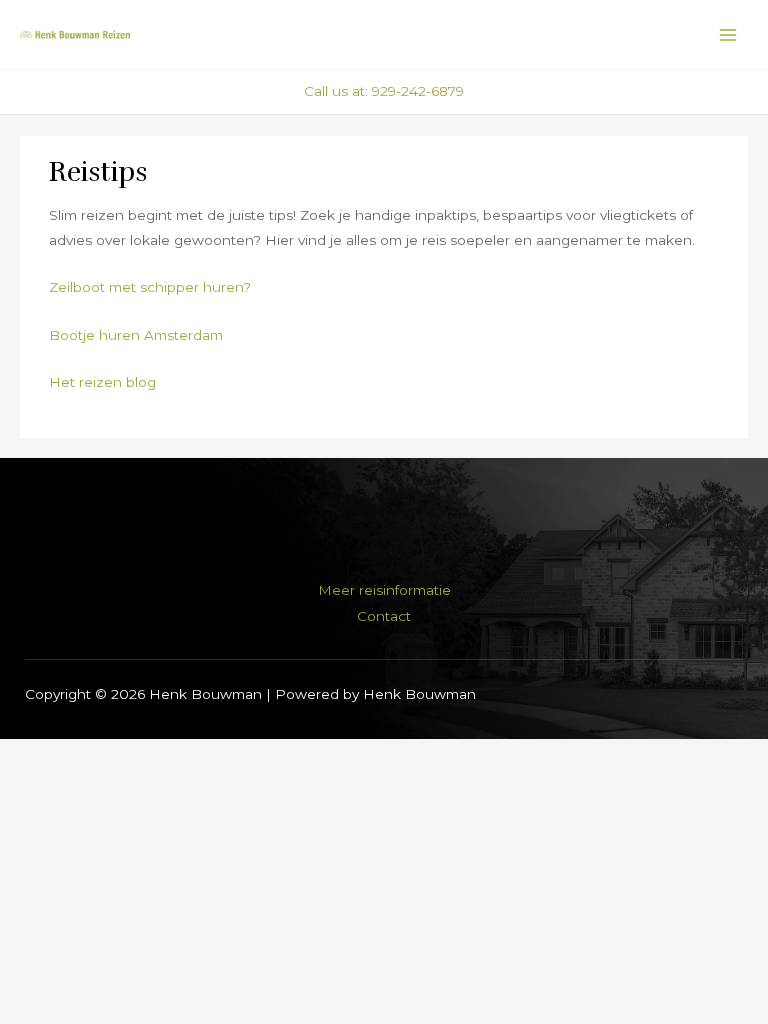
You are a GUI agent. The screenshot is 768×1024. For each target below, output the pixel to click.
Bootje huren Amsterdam (136, 335)
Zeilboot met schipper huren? (150, 287)
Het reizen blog (102, 382)
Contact (384, 616)
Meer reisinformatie (384, 590)
